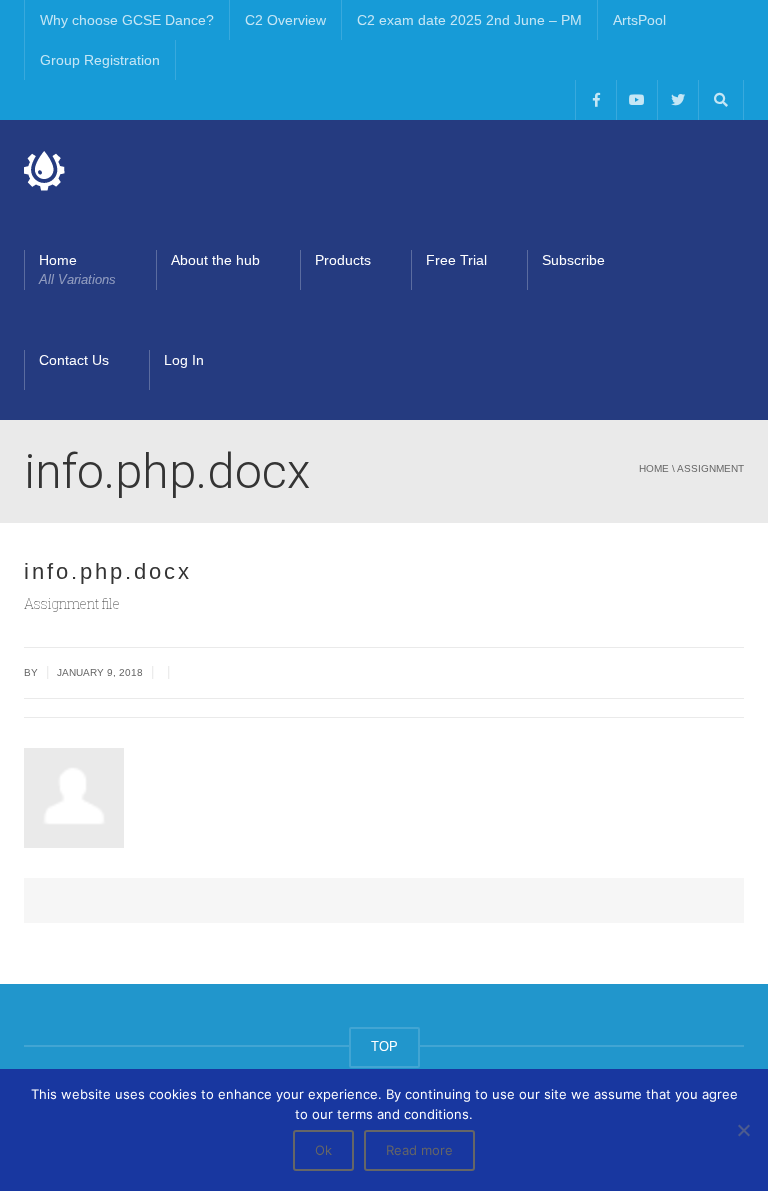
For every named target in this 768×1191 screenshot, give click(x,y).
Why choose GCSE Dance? (127, 20)
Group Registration (100, 60)
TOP (384, 1046)
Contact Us (74, 360)
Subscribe (573, 260)
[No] (743, 1130)
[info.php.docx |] (45, 170)
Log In (184, 360)
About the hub (215, 260)
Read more (419, 1150)
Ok (323, 1150)
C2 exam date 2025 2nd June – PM (469, 20)
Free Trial (456, 260)
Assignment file (72, 603)
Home (77, 269)
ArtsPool (639, 20)
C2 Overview (285, 20)
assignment (710, 468)
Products (343, 260)
